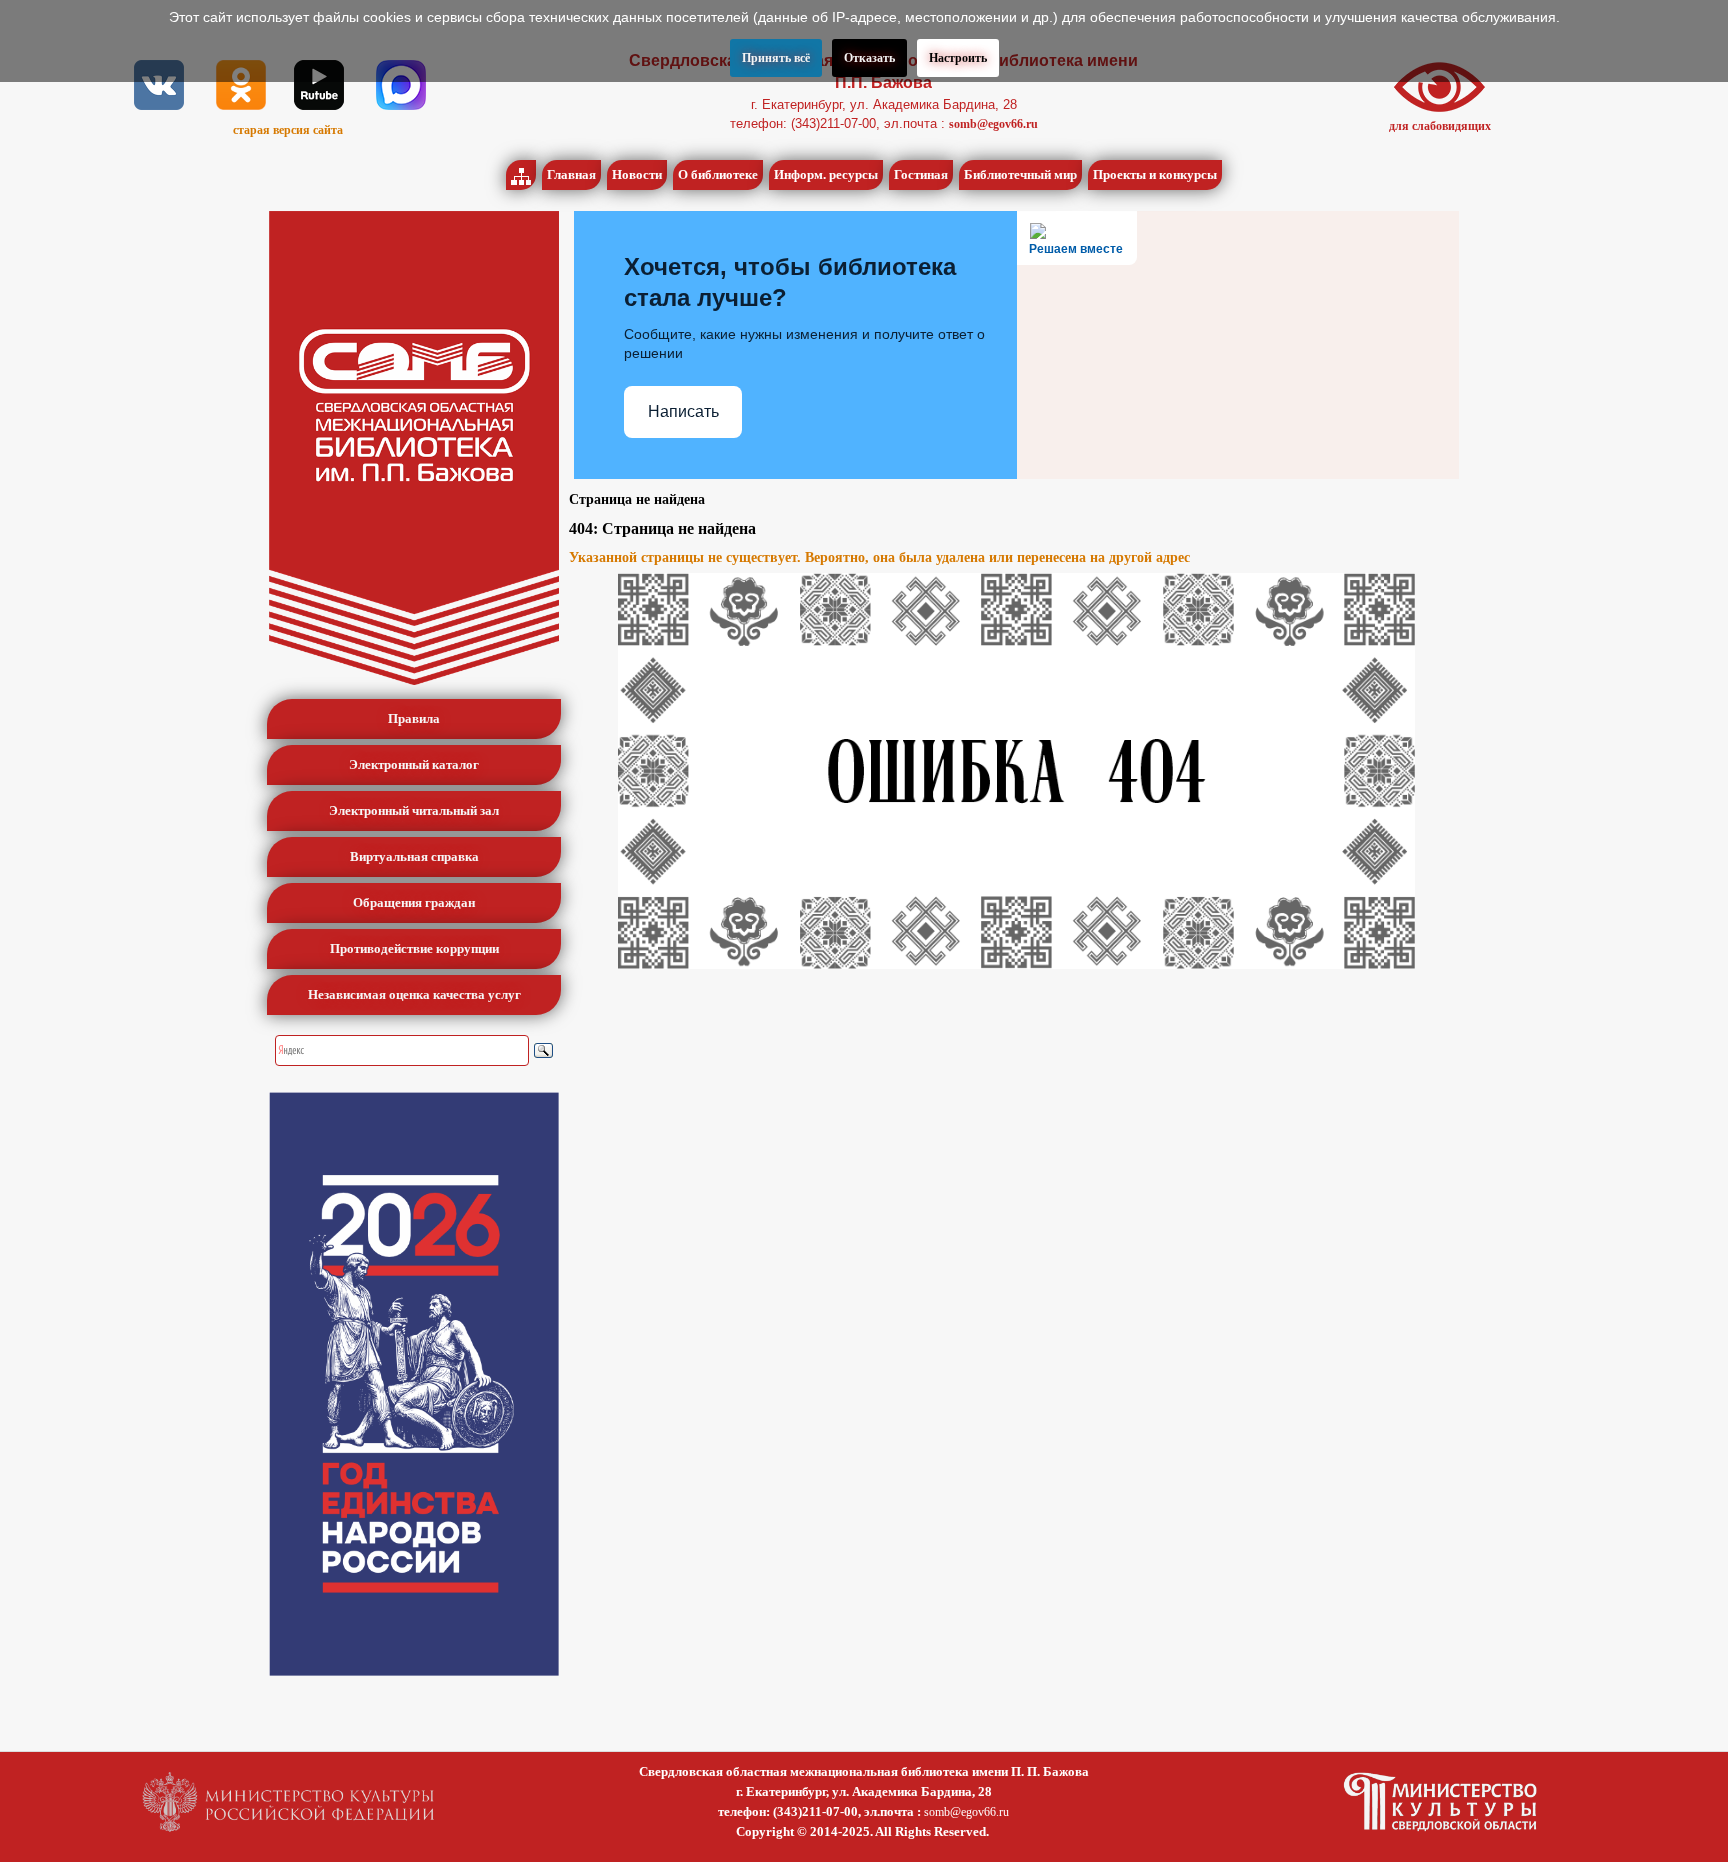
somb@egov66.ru (993, 124)
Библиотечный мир (1020, 174)
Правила (414, 718)
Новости (637, 174)
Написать (683, 411)
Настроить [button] (958, 58)
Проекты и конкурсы (1155, 174)
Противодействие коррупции (414, 948)
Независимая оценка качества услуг (414, 994)
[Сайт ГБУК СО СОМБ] (414, 448)
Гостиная (921, 174)
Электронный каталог (414, 764)
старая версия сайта (288, 130)
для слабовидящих (1440, 126)
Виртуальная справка (414, 856)
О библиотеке (718, 174)
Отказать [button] (869, 58)
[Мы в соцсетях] (159, 84)
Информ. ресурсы (826, 174)
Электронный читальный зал (414, 810)
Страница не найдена (637, 499)
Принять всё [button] (776, 58)
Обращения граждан (414, 902)
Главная (571, 174)
